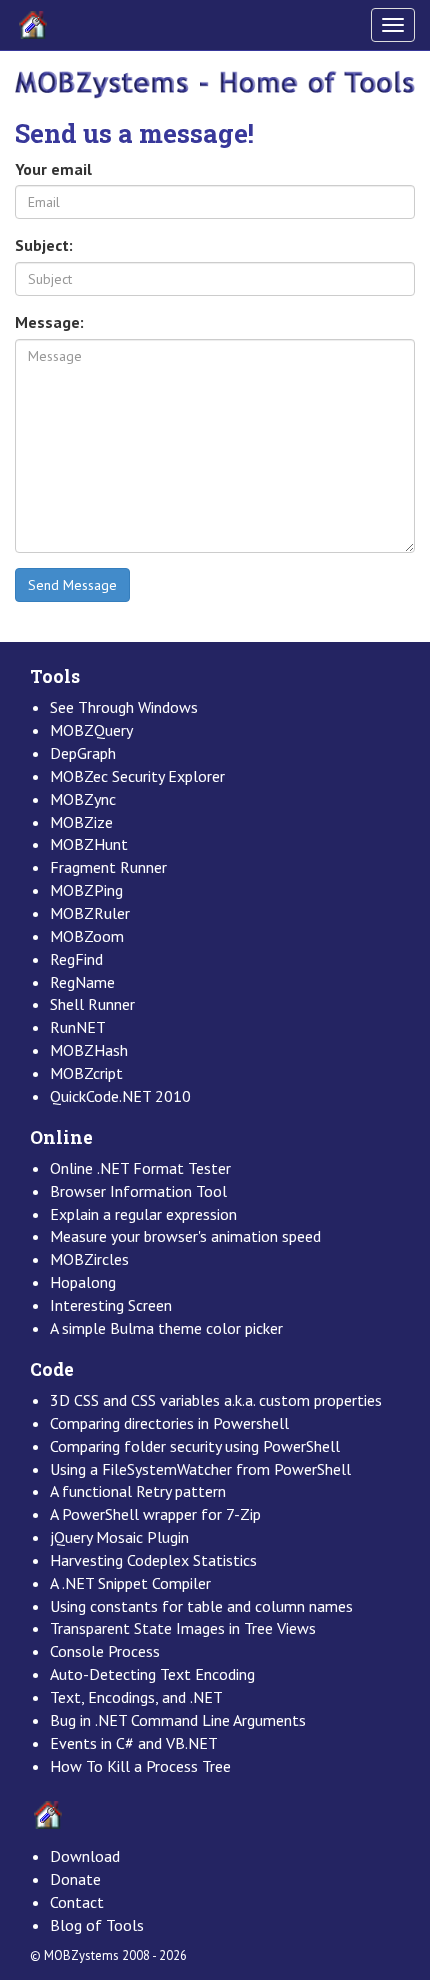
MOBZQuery (91, 730)
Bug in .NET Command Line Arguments (178, 1720)
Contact (77, 1902)
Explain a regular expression (143, 1214)
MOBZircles (89, 1259)
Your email (53, 169)
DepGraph (83, 753)
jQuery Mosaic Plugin (119, 1537)
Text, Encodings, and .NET (136, 1697)
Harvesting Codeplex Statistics (153, 1560)
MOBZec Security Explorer (137, 776)
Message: (49, 322)
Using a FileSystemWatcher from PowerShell (200, 1469)
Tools (55, 676)
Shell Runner (92, 1004)
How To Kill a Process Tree (140, 1766)
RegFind (76, 959)
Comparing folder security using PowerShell (195, 1446)
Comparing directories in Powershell (169, 1423)
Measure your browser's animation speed (185, 1236)
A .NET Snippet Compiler (130, 1583)
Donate (75, 1879)
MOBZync (83, 799)
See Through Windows (124, 707)
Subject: (44, 245)
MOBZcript (86, 1073)
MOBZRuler (90, 913)
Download (85, 1856)
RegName (82, 982)
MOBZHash (89, 1050)
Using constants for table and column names (201, 1606)
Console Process (105, 1651)
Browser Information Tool (138, 1191)
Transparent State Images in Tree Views (183, 1628)
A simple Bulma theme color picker (166, 1328)
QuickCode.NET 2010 (120, 1096)
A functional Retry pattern (138, 1491)
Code (52, 1369)
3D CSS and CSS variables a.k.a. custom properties (216, 1400)
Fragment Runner (108, 867)
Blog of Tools (97, 1925)
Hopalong (83, 1282)
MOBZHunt (89, 844)
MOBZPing (86, 890)
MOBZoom (87, 936)
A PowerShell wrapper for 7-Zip (155, 1514)
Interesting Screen (111, 1305)
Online (61, 1137)
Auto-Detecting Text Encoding (152, 1674)
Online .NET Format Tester (140, 1168)
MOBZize (81, 822)
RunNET (78, 1027)
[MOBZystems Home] (215, 83)
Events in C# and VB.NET (134, 1743)
